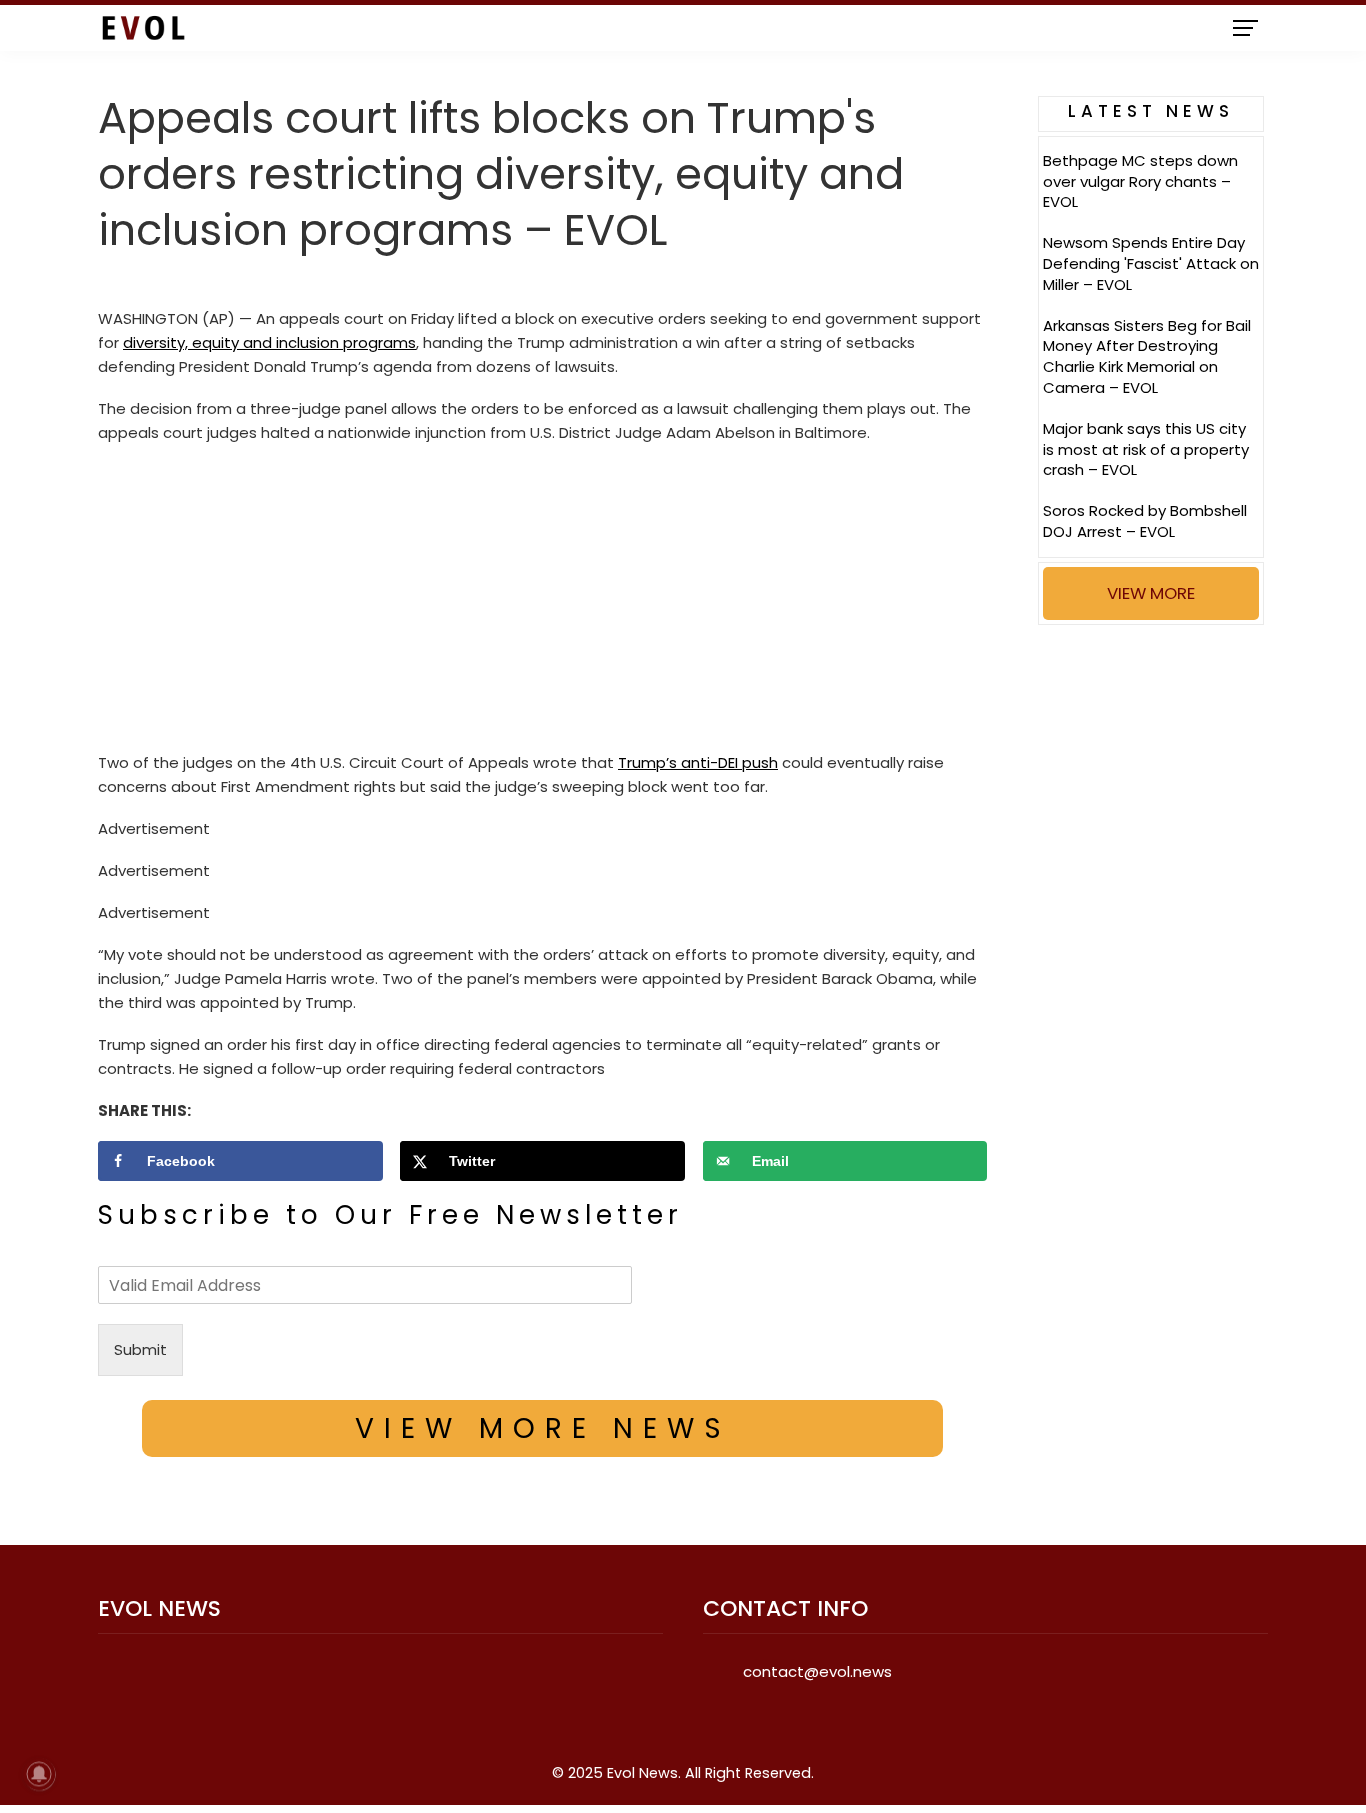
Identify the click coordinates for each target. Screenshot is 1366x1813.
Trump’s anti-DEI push (698, 762)
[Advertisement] (542, 603)
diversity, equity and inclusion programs (269, 342)
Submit (140, 1349)
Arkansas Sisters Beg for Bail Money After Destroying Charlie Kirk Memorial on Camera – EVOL (1147, 356)
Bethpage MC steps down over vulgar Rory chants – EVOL (1140, 181)
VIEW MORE (1151, 593)
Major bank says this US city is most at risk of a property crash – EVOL (1146, 449)
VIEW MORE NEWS (543, 1428)
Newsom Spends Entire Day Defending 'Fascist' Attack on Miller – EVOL (1151, 263)
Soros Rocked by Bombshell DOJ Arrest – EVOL (1145, 521)
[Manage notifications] (39, 1774)
